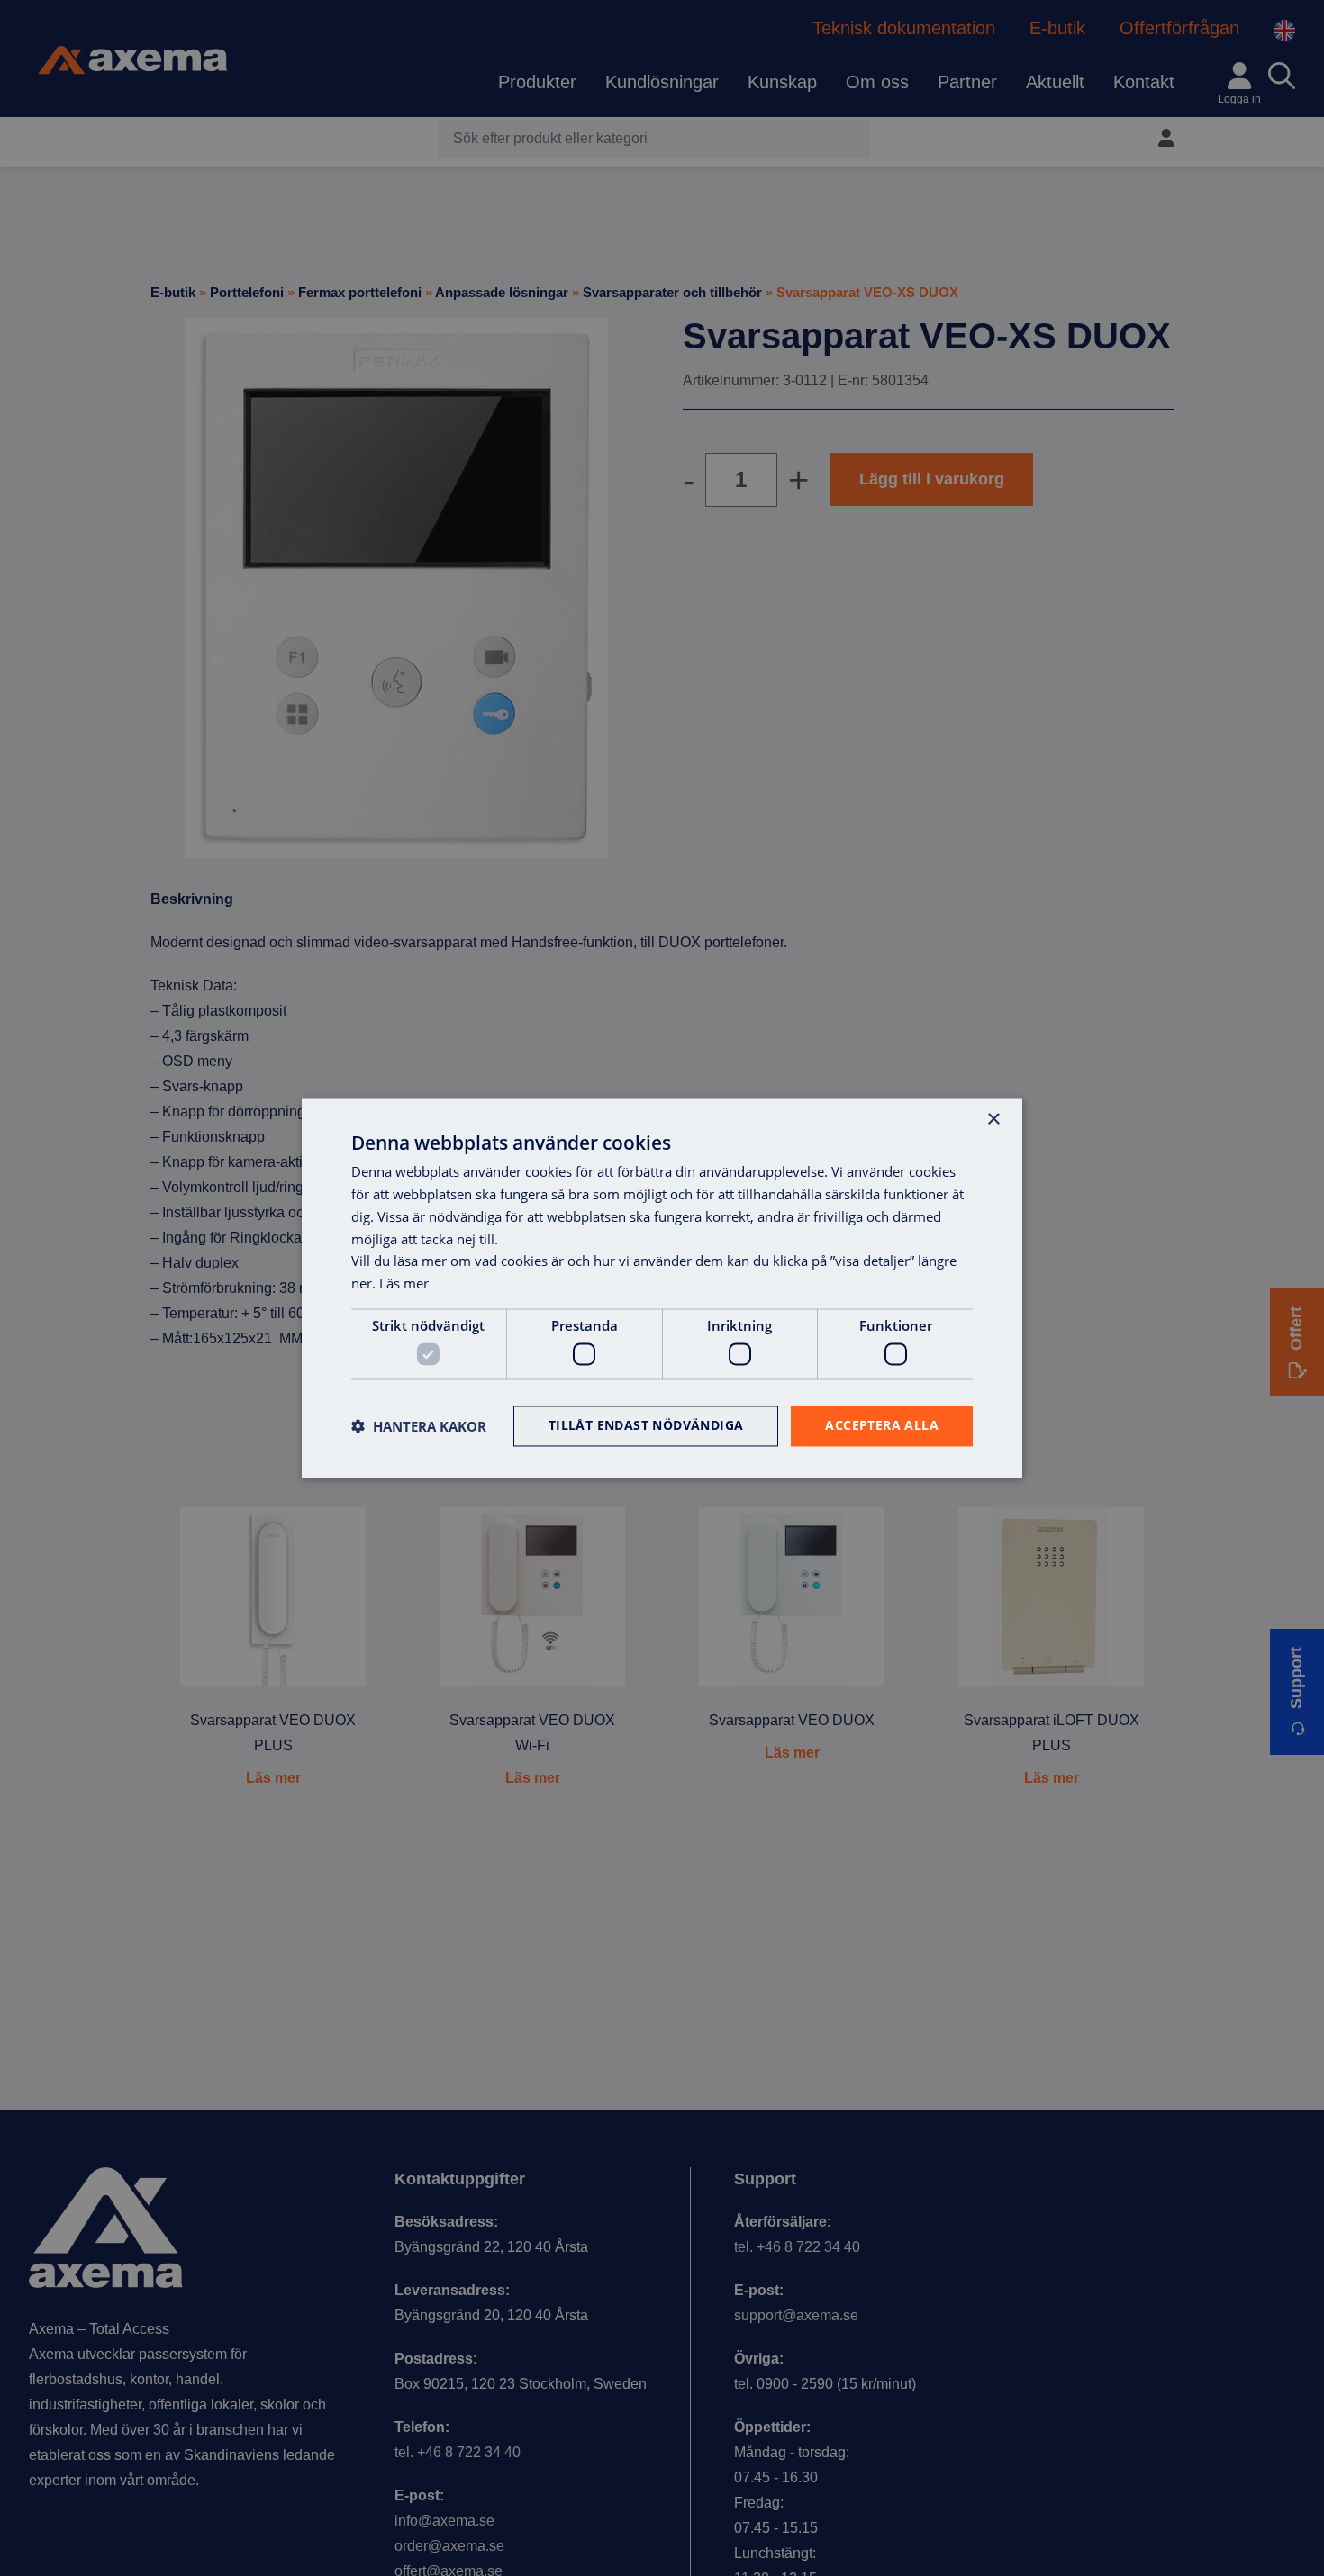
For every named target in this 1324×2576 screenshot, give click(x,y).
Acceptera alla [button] (882, 1425)
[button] (419, 1426)
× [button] (993, 1120)
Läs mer (404, 1283)
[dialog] (662, 1288)
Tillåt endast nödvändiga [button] (646, 1425)
